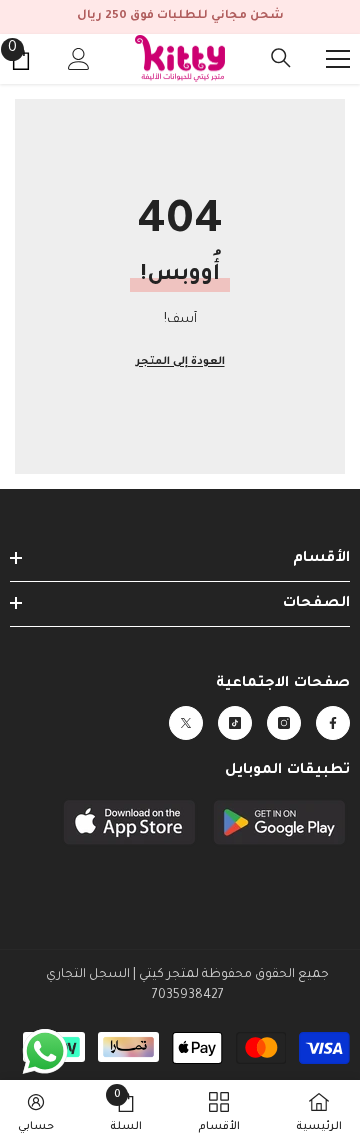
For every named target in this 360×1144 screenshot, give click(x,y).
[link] (126, 1112)
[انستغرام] (284, 723)
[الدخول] (79, 59)
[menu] (338, 59)
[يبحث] (281, 58)
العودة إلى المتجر (180, 362)
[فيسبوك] (333, 723)
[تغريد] (186, 723)
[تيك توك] (235, 723)
